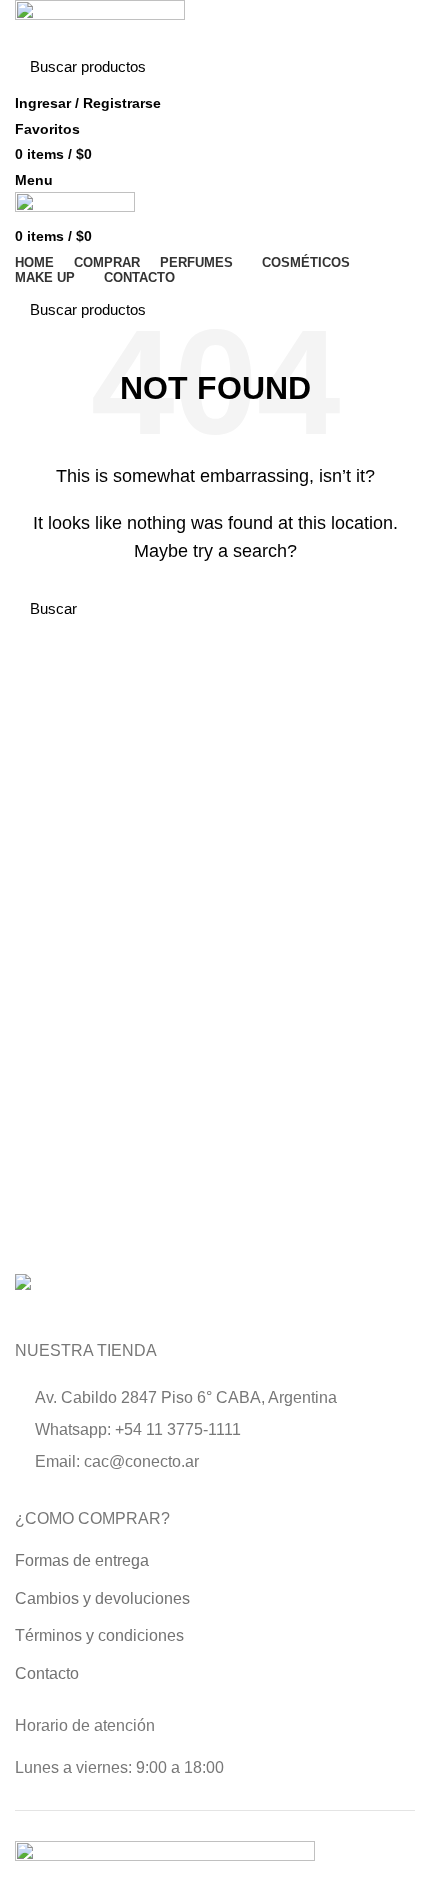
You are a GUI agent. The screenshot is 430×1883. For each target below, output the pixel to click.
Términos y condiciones (99, 1635)
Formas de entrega (82, 1560)
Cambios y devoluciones (102, 1598)
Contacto (47, 1673)
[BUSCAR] (388, 67)
